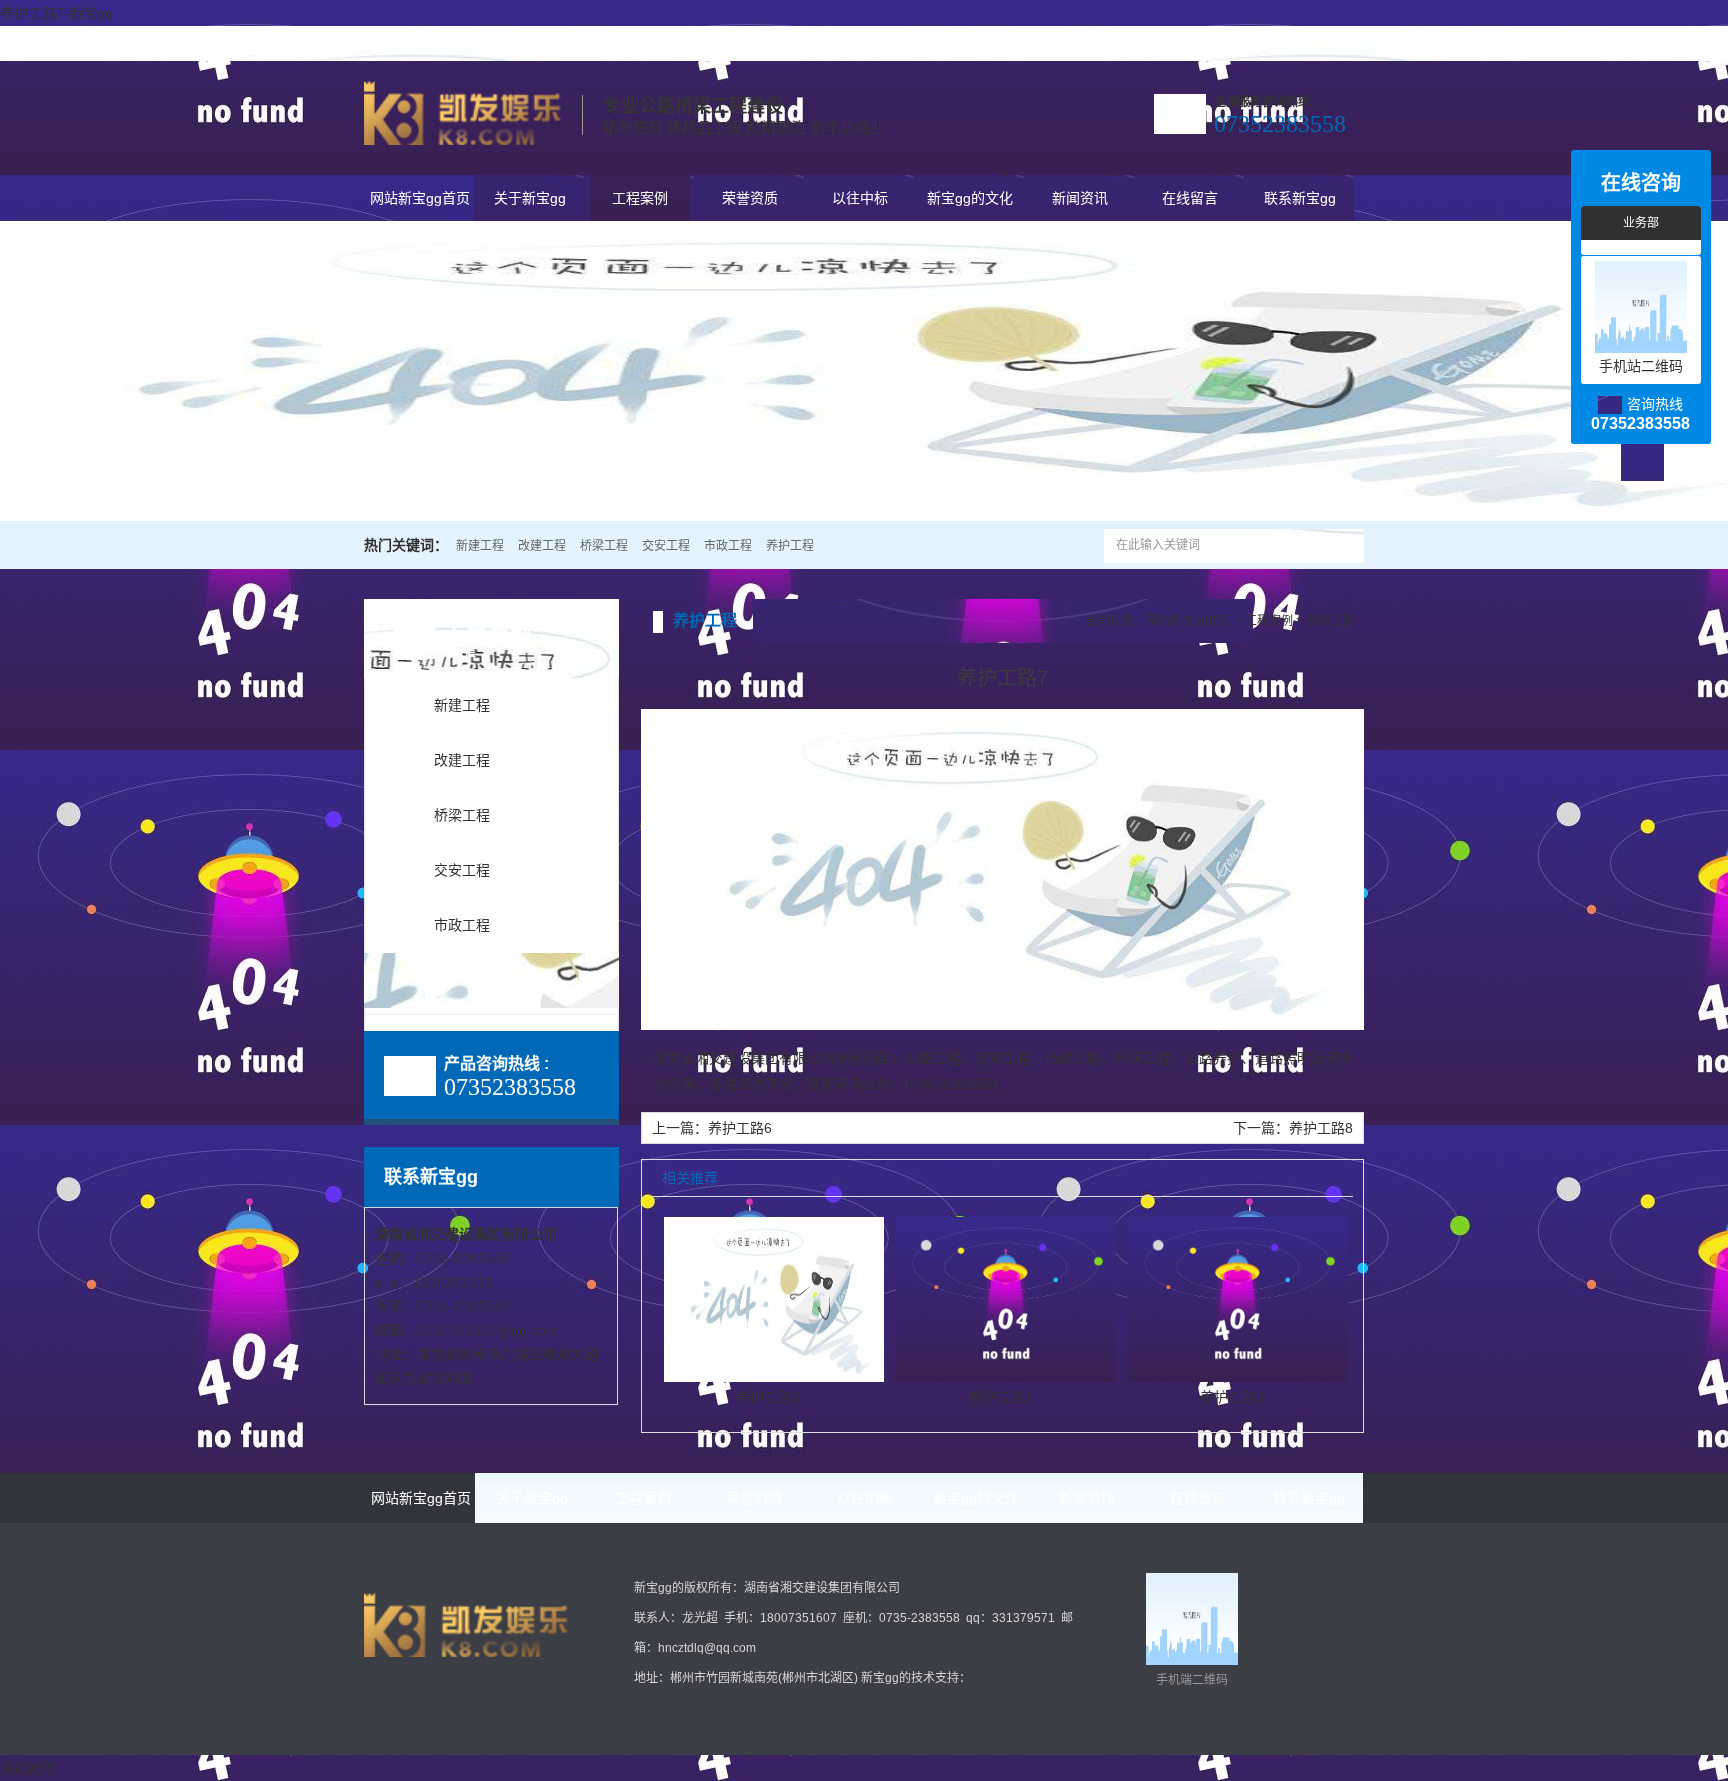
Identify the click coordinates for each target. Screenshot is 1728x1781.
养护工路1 (768, 1397)
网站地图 (28, 1768)
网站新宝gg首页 (420, 198)
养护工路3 (1232, 1397)
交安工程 (666, 546)
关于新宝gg (1333, 43)
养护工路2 (1000, 1397)
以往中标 (860, 198)
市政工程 (728, 546)
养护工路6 (740, 1128)
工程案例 (640, 198)
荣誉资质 (750, 198)
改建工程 (542, 546)
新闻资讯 (1080, 198)
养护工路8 (1321, 1128)
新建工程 (480, 546)
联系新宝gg (1268, 43)
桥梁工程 (604, 546)
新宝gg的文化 (970, 198)
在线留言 (1190, 198)
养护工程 (790, 546)
